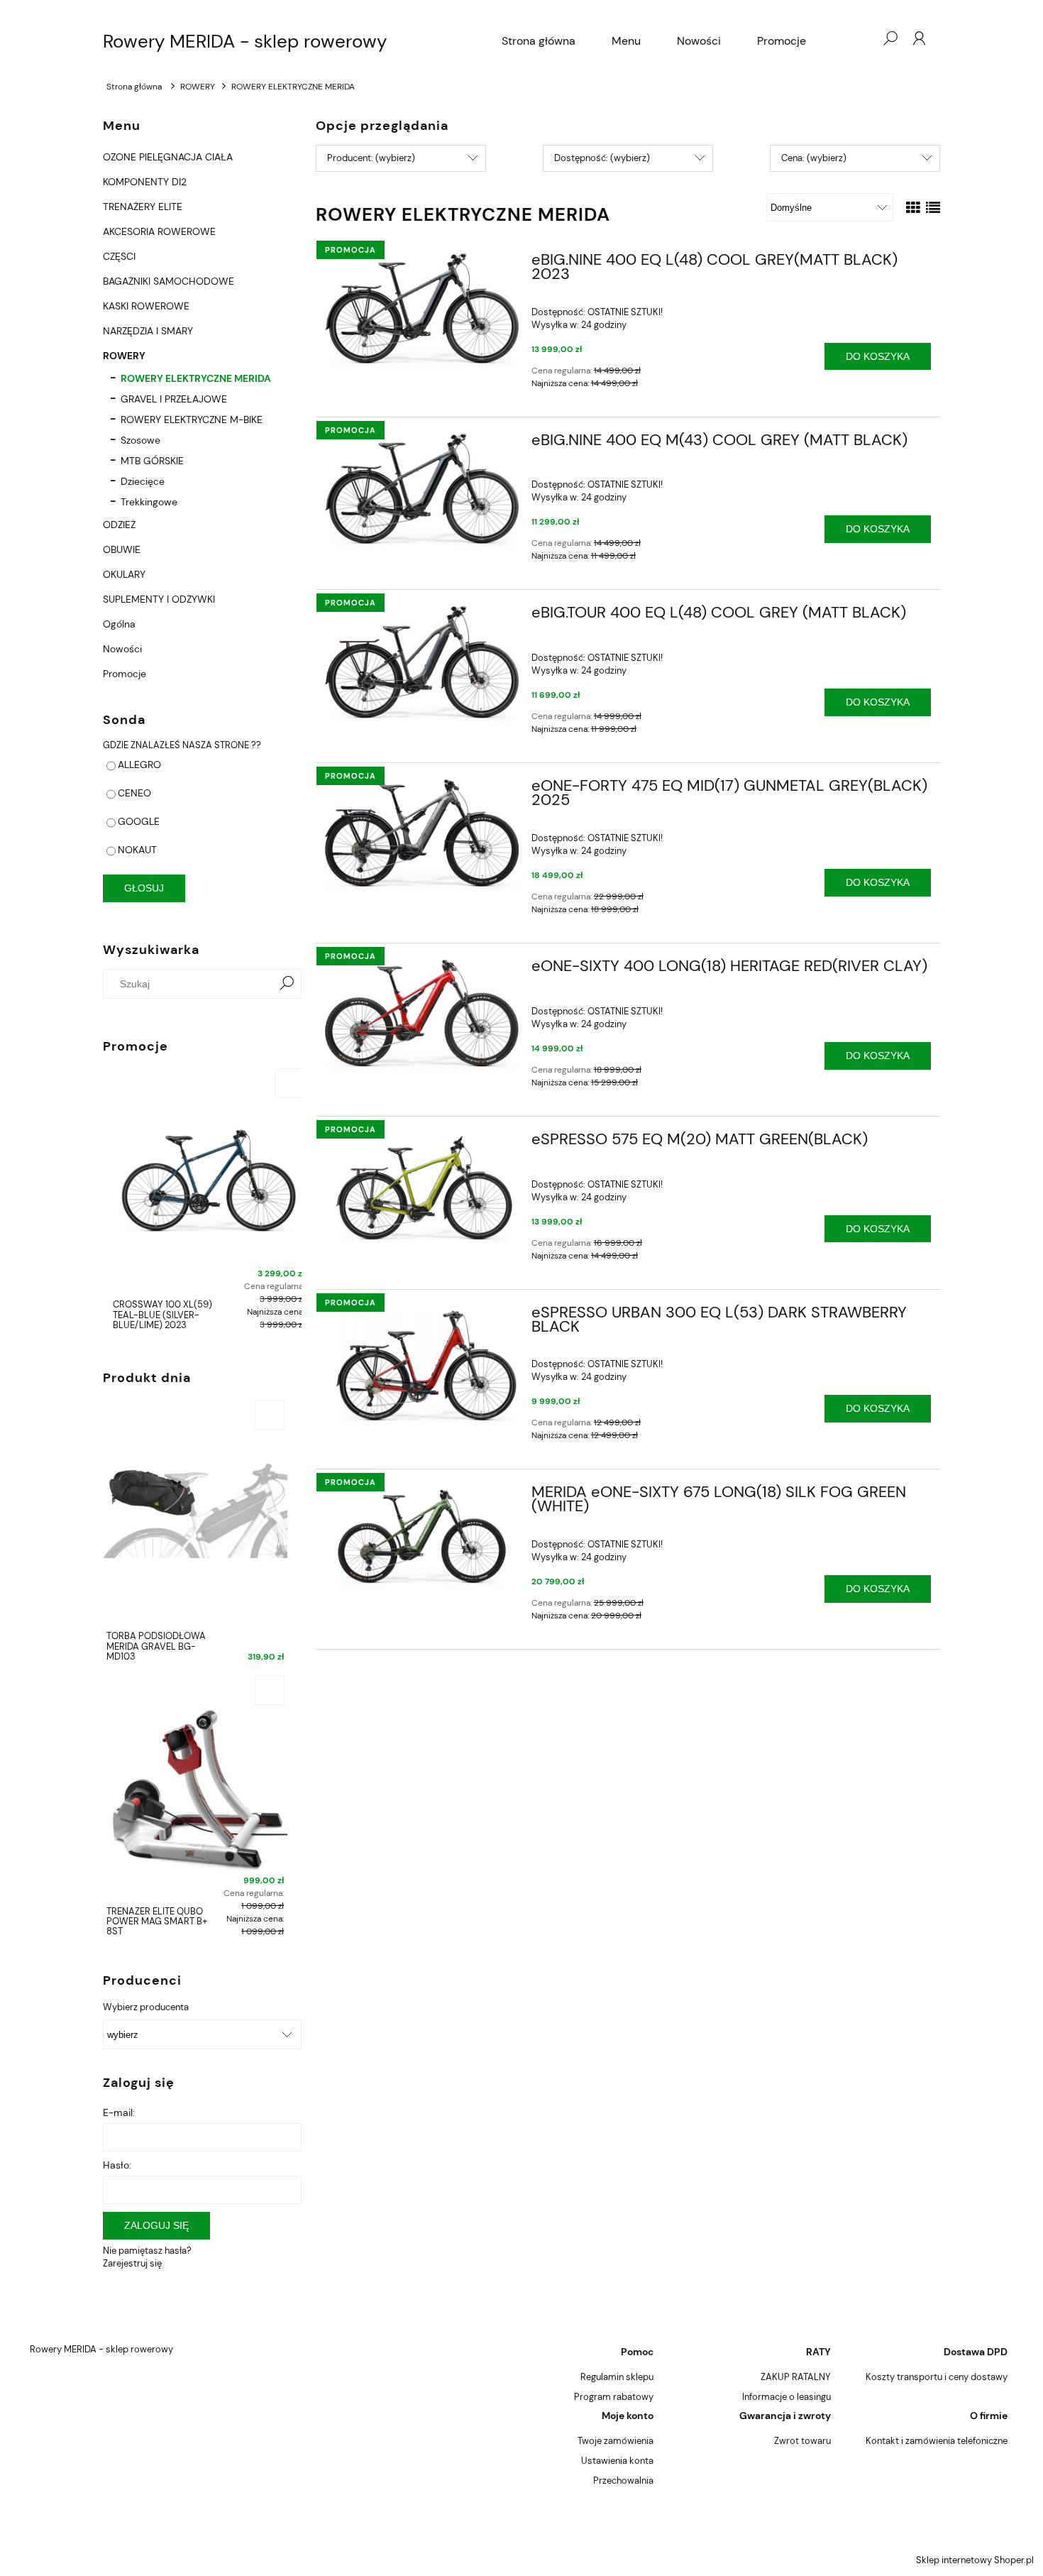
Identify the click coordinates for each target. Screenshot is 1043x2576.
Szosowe (140, 440)
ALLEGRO (139, 764)
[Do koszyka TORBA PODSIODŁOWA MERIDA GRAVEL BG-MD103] (270, 1415)
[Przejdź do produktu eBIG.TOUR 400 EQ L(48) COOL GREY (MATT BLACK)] (422, 665)
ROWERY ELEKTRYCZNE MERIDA (196, 378)
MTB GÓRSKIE (152, 461)
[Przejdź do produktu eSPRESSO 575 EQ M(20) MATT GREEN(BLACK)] (422, 1190)
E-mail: (119, 2112)
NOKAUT (137, 850)
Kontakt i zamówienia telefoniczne (937, 2441)
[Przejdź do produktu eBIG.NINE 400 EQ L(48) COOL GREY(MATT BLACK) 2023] (422, 312)
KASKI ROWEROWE (146, 306)
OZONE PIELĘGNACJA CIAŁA (168, 157)
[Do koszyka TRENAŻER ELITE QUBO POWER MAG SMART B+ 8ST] (270, 1690)
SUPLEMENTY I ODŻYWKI (159, 599)
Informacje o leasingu (787, 2397)
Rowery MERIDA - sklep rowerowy (245, 41)
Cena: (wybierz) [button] (814, 158)
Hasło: (117, 2165)
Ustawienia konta (617, 2461)
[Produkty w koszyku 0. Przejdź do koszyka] (861, 38)
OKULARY (124, 574)
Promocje (125, 674)
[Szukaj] (287, 984)
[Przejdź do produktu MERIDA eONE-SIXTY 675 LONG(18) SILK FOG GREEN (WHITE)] (422, 1537)
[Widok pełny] (933, 208)
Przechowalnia (623, 2481)
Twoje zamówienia (616, 2441)
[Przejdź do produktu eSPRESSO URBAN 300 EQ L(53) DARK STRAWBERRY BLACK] (422, 1364)
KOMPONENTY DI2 (145, 182)
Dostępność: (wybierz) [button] (602, 158)
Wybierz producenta (146, 2007)
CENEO (134, 793)
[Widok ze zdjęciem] (913, 208)
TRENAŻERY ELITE (143, 207)
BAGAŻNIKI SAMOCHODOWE (169, 281)
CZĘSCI (119, 256)
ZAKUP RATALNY (796, 2377)
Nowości (122, 649)
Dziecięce (143, 481)
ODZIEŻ (119, 525)
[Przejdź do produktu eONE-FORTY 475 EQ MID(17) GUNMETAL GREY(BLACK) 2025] (422, 836)
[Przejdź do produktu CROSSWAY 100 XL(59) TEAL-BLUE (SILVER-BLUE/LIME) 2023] (202, 1179)
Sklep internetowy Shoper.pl (975, 2560)
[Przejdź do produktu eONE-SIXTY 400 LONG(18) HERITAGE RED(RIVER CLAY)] (422, 1016)
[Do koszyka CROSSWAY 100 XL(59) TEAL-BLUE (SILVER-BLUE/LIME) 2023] (284, 1083)
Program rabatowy (614, 2397)
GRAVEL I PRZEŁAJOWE (174, 399)
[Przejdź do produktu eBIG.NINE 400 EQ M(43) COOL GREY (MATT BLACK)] (422, 492)
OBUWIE (122, 549)
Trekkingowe (149, 502)
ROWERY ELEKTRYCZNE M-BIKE (192, 420)
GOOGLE (139, 821)
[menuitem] (539, 41)
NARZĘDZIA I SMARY (148, 331)
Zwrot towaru (802, 2441)
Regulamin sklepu (617, 2377)
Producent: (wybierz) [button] (371, 158)
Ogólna (119, 624)
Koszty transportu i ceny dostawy (937, 2377)
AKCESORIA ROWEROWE (159, 231)
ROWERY (124, 356)
